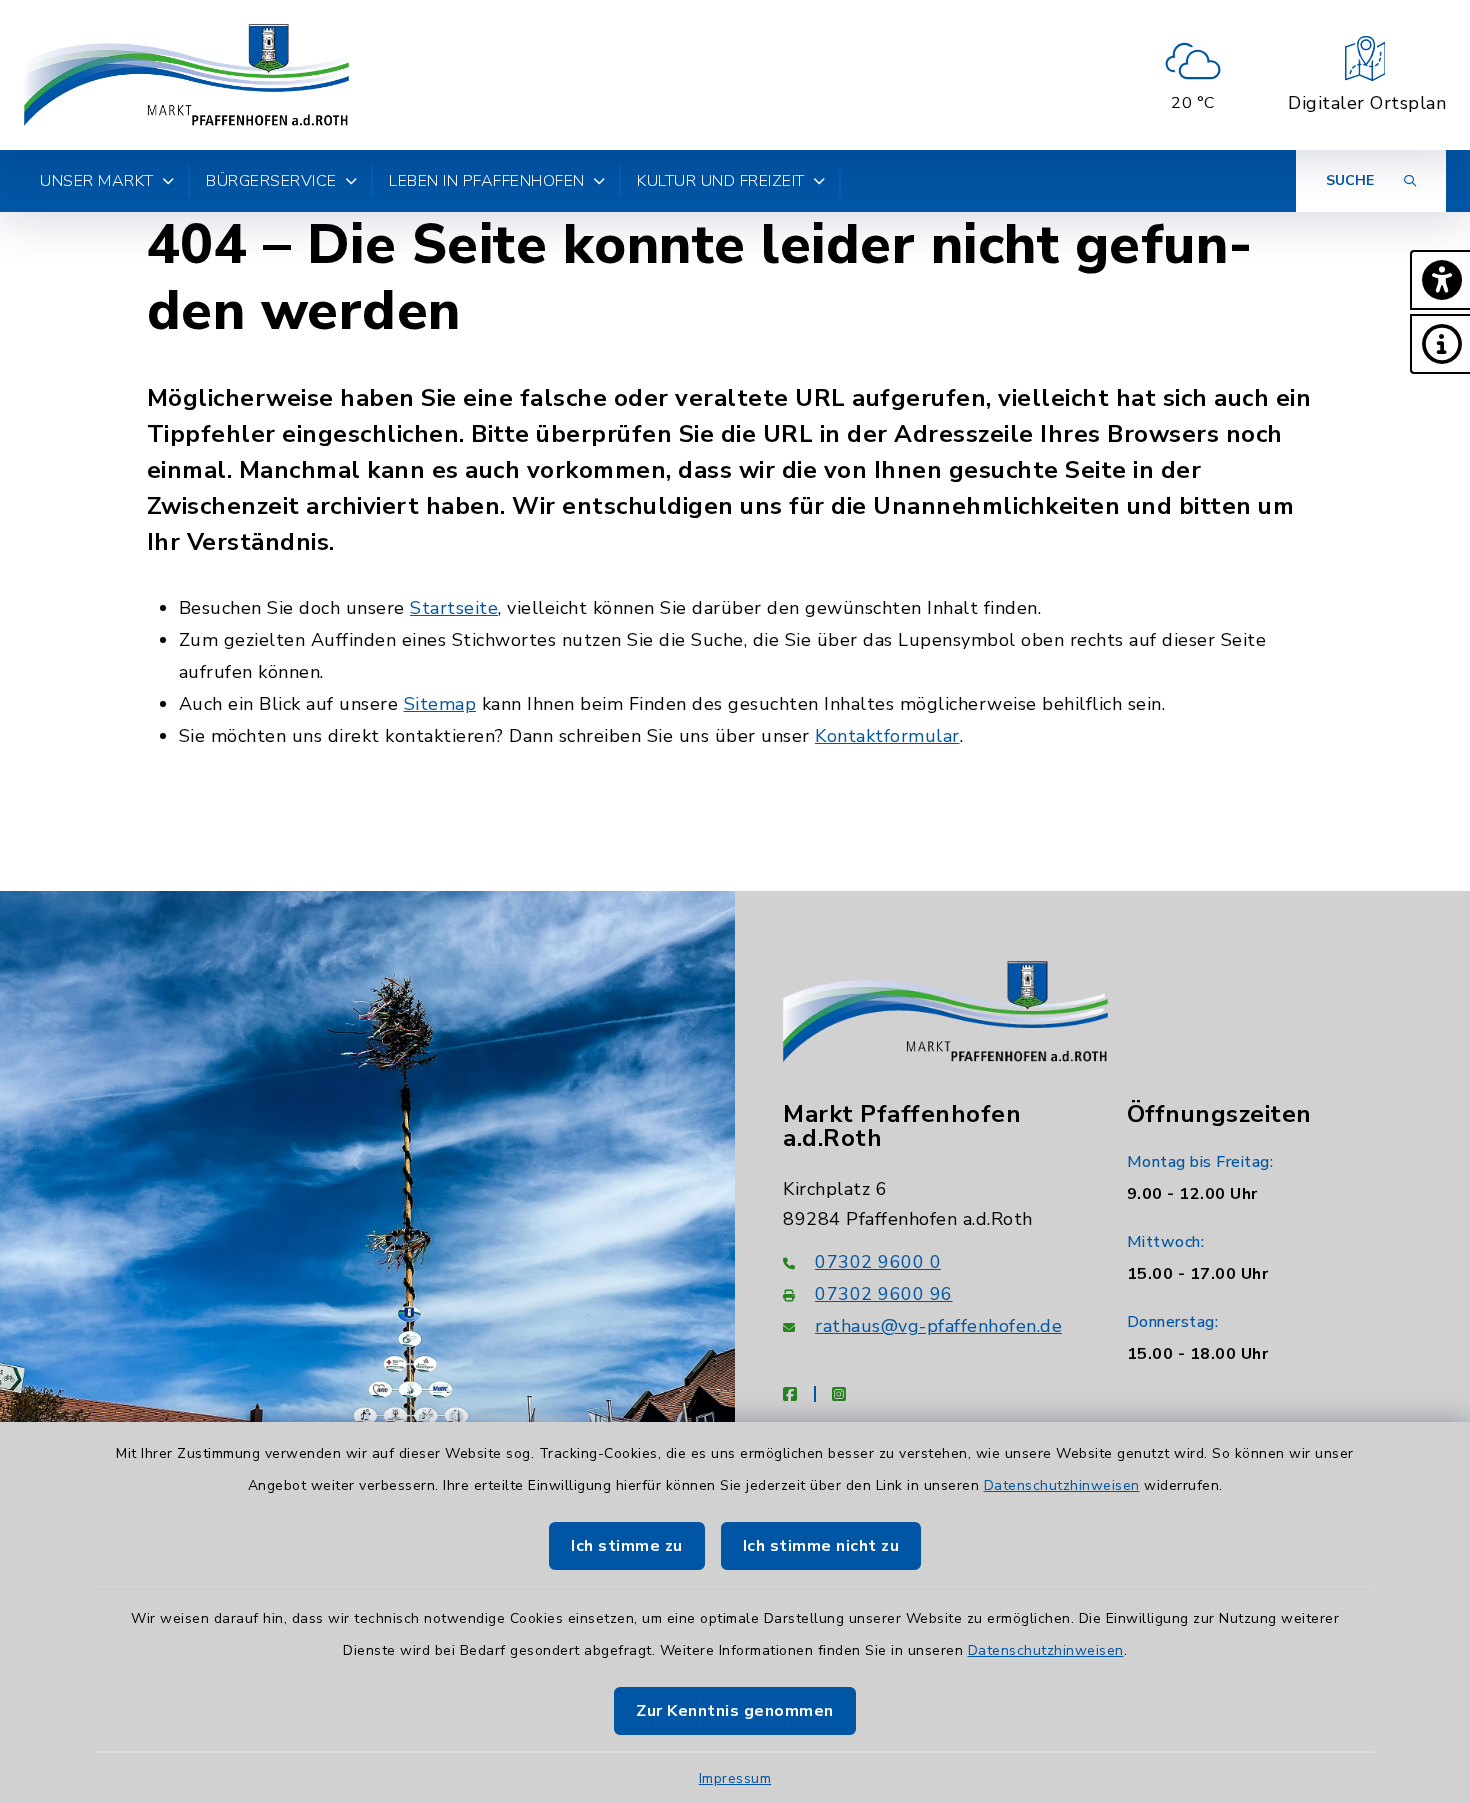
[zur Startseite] (186, 75)
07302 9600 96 (884, 1294)
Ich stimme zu (627, 1546)
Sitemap (440, 704)
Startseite (454, 608)
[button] (1440, 280)
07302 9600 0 (878, 1262)
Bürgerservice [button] (271, 181)
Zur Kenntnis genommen (735, 1711)
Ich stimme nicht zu (821, 1546)
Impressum (735, 1778)
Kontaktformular (887, 736)
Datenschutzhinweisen (1062, 1485)
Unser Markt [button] (97, 181)
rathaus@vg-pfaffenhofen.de (938, 1326)
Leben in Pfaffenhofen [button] (487, 181)
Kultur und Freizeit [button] (721, 181)
